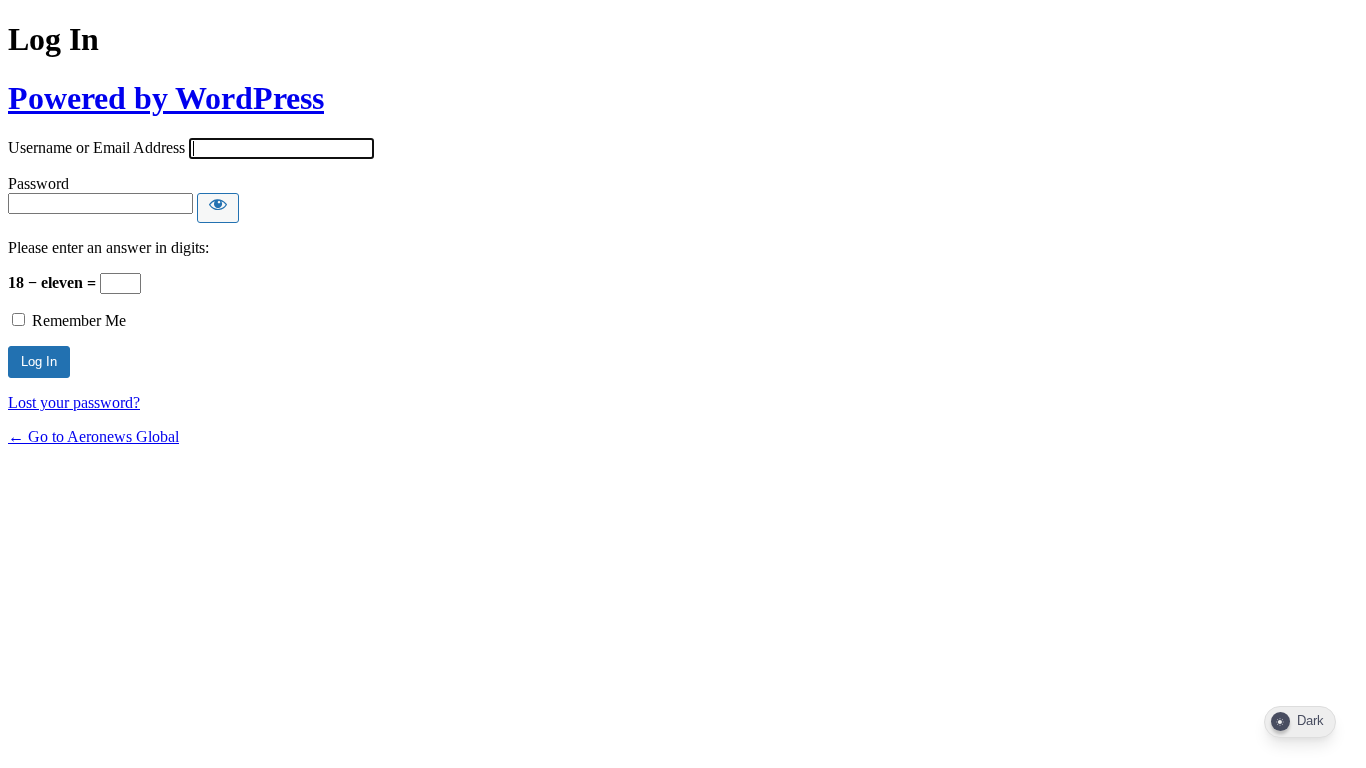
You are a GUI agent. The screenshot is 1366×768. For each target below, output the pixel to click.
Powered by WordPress (166, 98)
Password (38, 183)
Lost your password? (74, 402)
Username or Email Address (96, 147)
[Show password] (218, 208)
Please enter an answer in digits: (108, 247)
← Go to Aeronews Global (93, 436)
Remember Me (79, 320)
